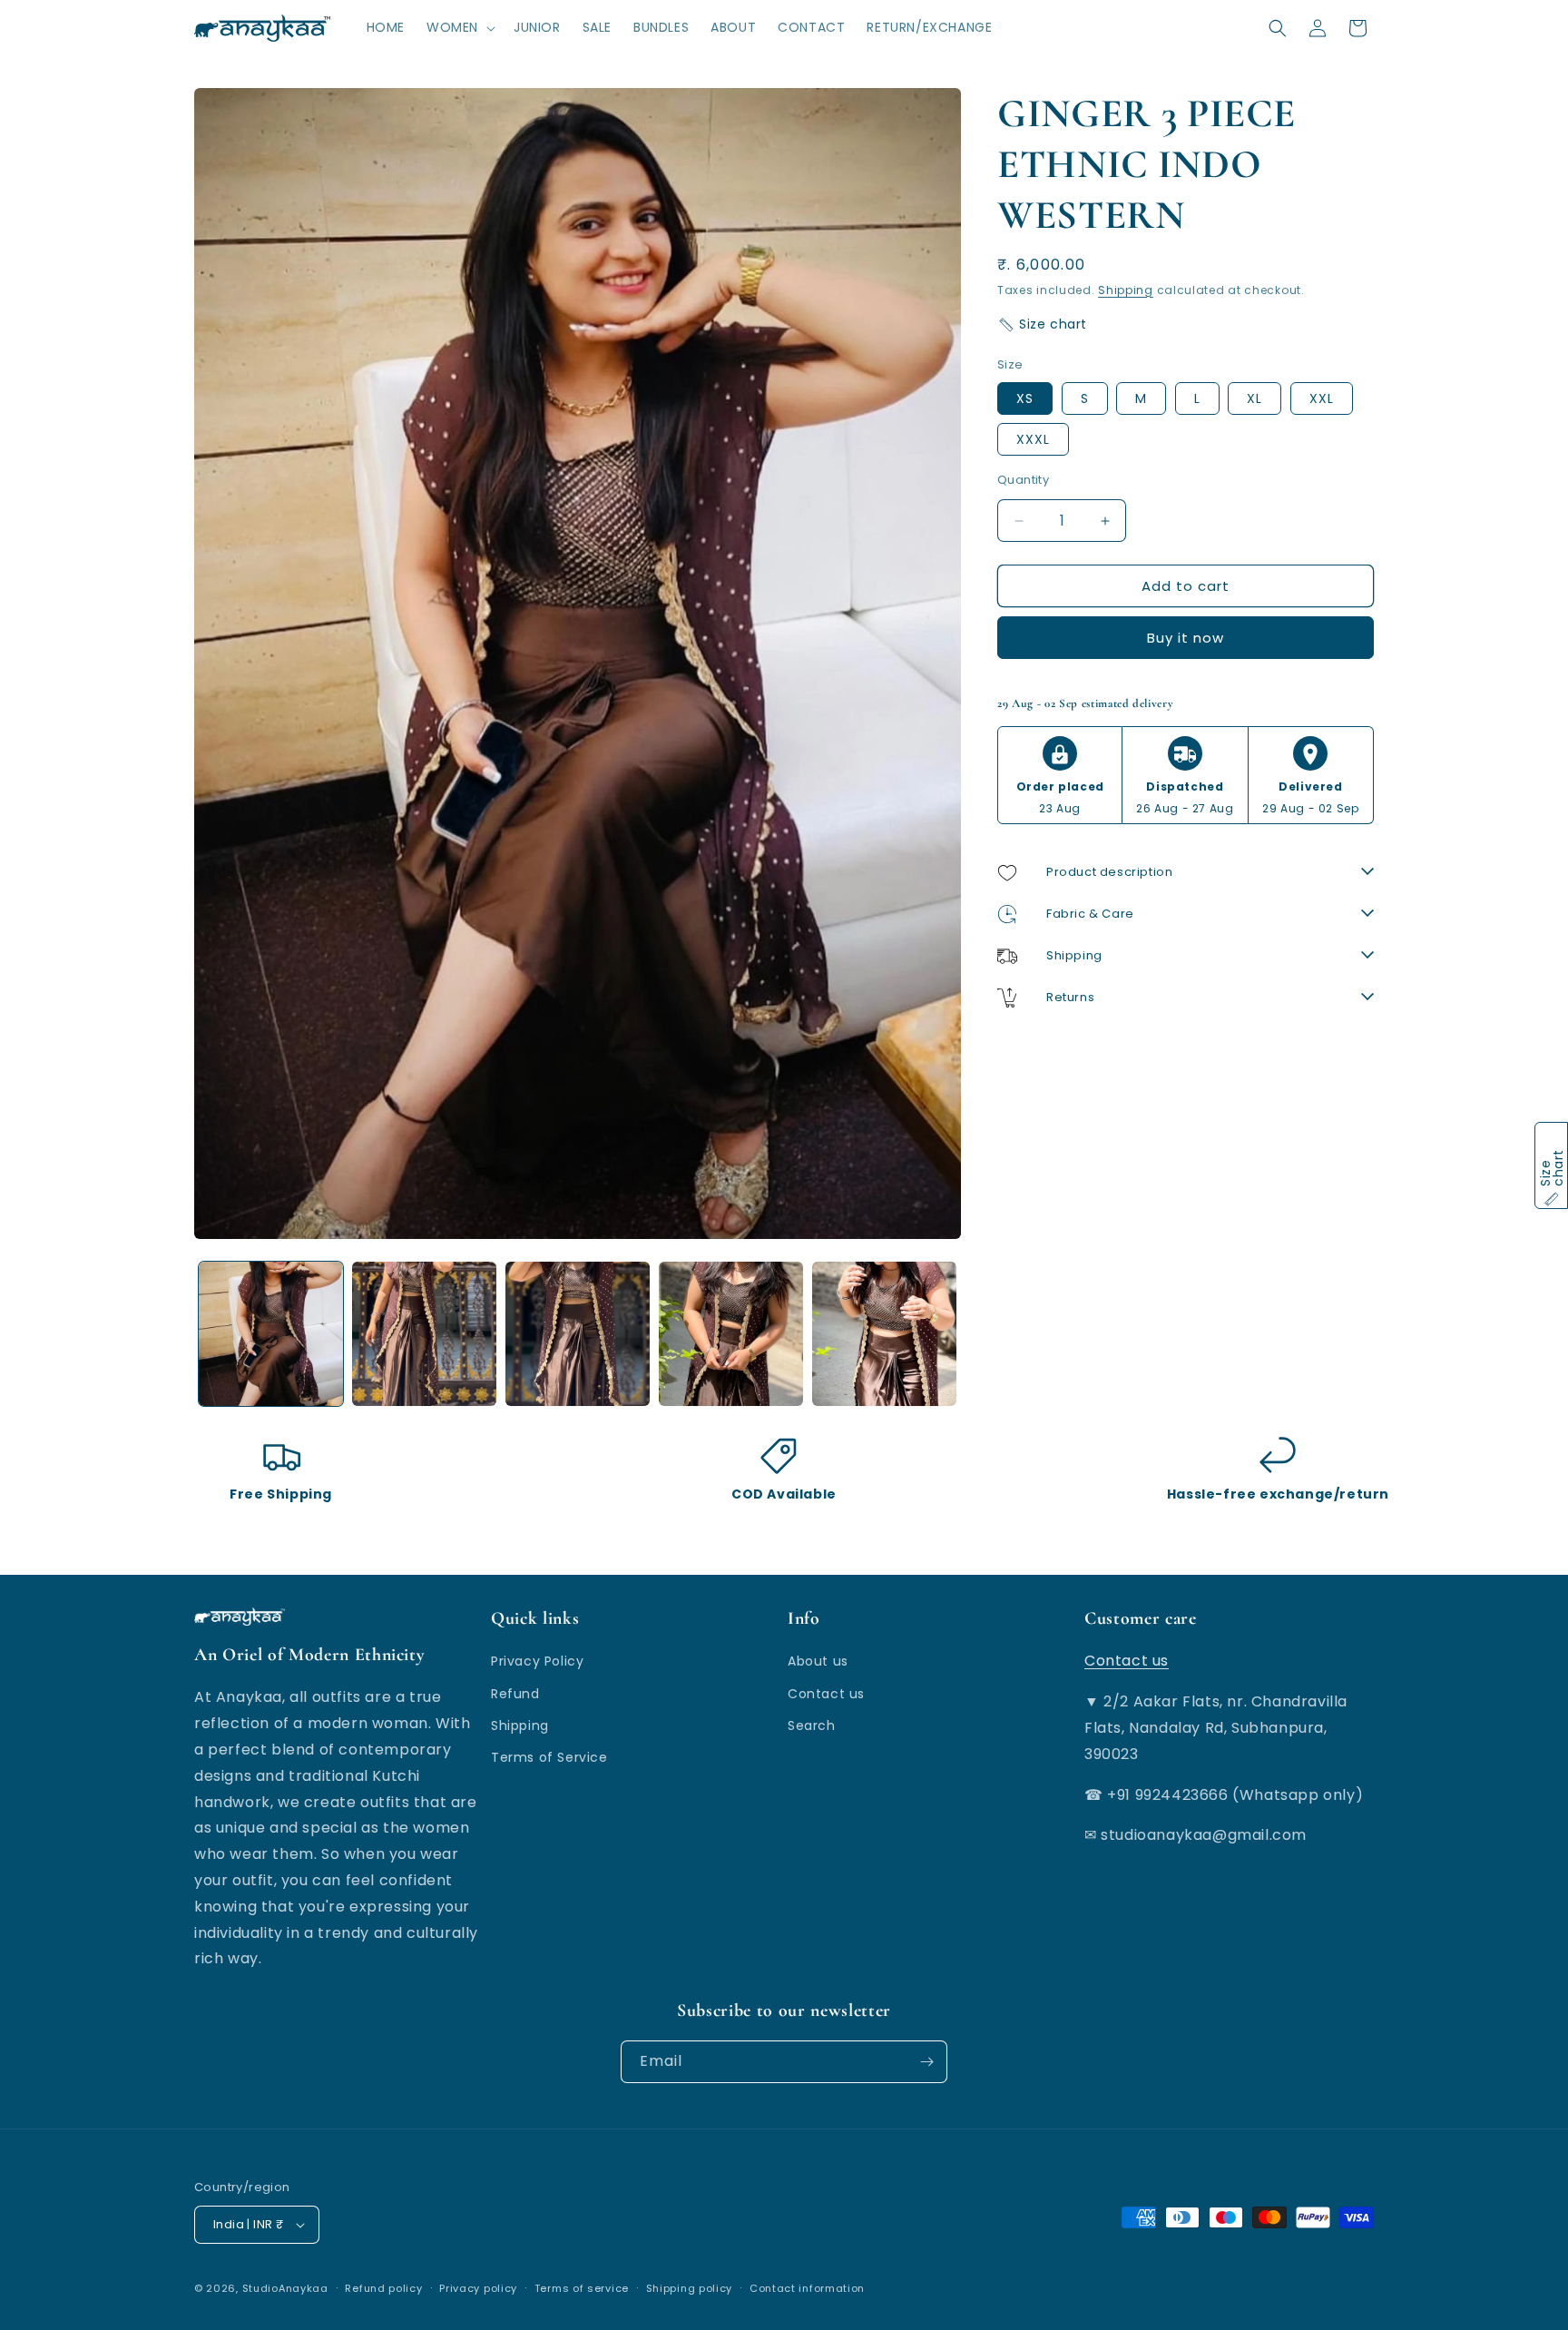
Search (812, 1725)
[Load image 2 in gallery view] (424, 1334)
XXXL (1033, 439)
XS (1025, 398)
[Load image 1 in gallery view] (271, 1334)
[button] (459, 27)
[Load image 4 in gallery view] (731, 1334)
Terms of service (582, 2287)
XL (1254, 398)
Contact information (807, 2287)
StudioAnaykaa (285, 2288)
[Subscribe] (926, 2062)
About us (818, 1661)
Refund (515, 1693)
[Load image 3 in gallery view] (578, 1334)
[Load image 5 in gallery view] (884, 1334)
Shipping (1126, 290)
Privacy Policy (537, 1661)
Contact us (826, 1693)
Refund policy (383, 2287)
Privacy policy (478, 2287)
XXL (1322, 398)
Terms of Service (549, 1757)
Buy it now (1186, 639)
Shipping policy (690, 2287)
